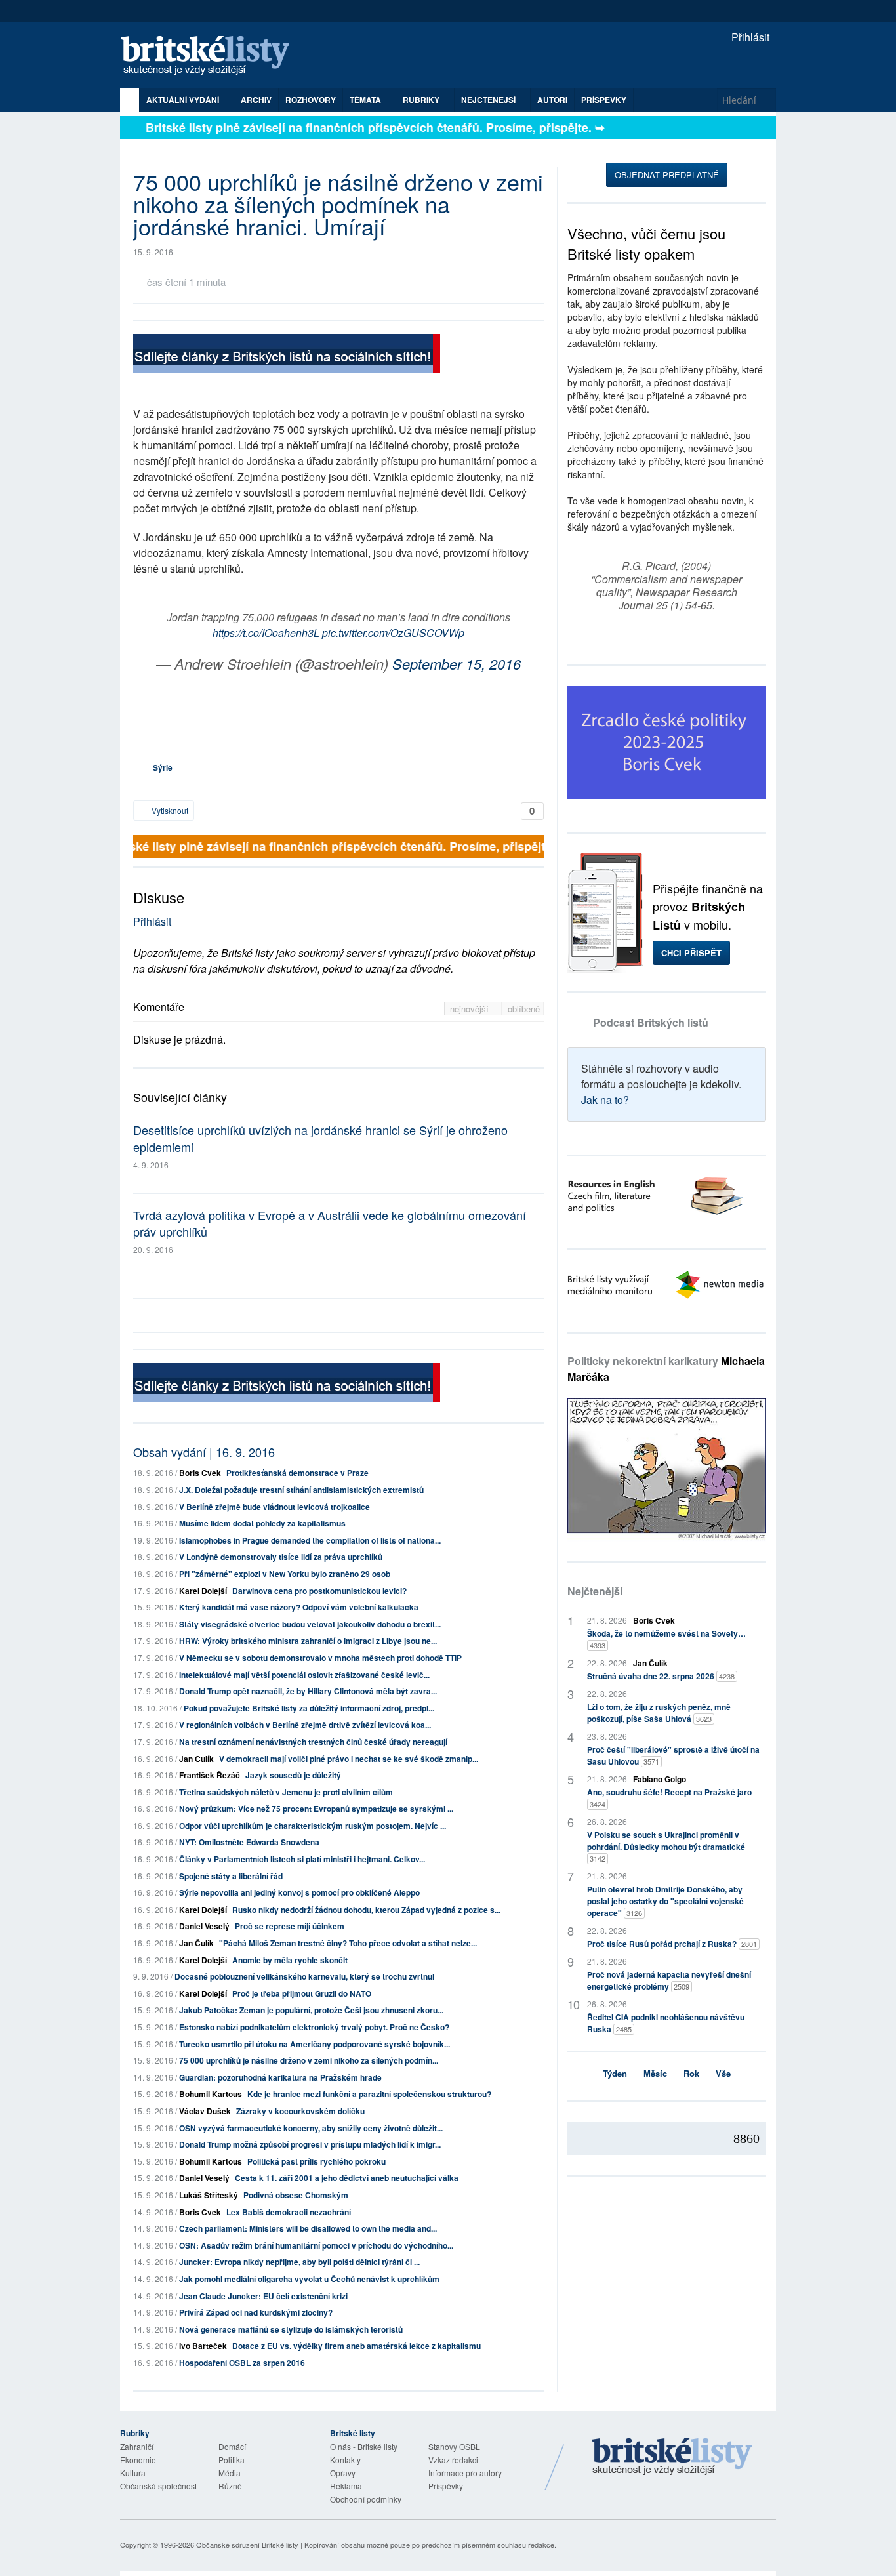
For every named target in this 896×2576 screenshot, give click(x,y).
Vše (723, 2073)
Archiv (256, 100)
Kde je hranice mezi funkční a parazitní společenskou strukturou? (369, 2094)
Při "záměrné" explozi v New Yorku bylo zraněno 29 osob (285, 1574)
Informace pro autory (465, 2473)
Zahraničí (137, 2446)
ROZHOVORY (311, 100)
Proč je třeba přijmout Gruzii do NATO (302, 1993)
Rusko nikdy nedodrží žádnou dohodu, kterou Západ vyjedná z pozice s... (366, 1910)
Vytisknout (169, 810)
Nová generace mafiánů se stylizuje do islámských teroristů (291, 2329)
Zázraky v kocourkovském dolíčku (300, 2111)
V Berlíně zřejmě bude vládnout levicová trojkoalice (275, 1507)
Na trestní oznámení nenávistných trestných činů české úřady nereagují (313, 1742)
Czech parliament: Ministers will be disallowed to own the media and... (308, 2228)
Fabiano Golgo (660, 1779)
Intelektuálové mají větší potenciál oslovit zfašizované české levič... (304, 1675)
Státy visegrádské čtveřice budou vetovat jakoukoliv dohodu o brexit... (310, 1624)
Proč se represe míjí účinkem (290, 1926)
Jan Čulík (196, 1759)
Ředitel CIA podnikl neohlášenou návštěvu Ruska (666, 2023)
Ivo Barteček (203, 2346)
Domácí (232, 2446)
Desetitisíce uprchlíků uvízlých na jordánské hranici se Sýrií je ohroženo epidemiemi (320, 1138)
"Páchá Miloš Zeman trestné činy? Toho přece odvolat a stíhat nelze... (348, 1943)
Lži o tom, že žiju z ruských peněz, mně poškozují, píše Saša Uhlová (659, 1713)
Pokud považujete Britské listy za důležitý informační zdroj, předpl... (309, 1708)
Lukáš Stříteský (209, 2195)
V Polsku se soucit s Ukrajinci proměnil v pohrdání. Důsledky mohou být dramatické (666, 1846)
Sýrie (163, 767)
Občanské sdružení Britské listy (247, 2545)
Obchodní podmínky (366, 2499)
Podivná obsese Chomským (296, 2195)
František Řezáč (210, 1775)
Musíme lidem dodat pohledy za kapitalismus (262, 1523)
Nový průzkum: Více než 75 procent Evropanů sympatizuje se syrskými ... (316, 1809)
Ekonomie (138, 2460)
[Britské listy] (287, 355)
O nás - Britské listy (364, 2446)
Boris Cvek (200, 1473)
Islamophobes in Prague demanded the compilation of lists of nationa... (310, 1540)
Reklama (346, 2486)
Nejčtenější (595, 1591)
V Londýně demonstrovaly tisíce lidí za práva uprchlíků (281, 1557)
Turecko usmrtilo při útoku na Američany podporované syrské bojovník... (315, 2044)
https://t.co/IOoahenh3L (266, 633)
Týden (615, 2073)
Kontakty (345, 2460)
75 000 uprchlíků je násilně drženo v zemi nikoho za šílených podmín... (309, 2060)
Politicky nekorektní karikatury (666, 1369)
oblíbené (524, 1009)
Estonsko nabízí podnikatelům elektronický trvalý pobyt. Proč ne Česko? (314, 2027)
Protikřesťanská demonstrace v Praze (297, 1473)
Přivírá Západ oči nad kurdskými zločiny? (256, 2312)
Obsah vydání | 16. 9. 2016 (204, 1452)
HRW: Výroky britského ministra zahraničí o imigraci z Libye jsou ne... (308, 1641)
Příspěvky (604, 100)
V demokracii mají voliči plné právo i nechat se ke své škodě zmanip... (349, 1759)
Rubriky (422, 100)
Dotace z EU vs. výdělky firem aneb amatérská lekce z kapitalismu (356, 2346)
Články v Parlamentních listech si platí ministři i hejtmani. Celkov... (302, 1859)
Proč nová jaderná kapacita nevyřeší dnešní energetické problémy (669, 1980)
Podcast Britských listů (651, 1022)
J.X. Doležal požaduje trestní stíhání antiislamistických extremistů (301, 1490)
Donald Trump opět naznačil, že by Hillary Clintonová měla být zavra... (308, 1691)
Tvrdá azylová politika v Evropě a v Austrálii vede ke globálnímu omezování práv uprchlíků (330, 1223)
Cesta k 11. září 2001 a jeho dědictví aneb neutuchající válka (347, 2178)
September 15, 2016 (457, 664)
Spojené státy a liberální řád (231, 1876)
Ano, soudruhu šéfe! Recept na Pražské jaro (669, 1798)
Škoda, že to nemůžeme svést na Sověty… (666, 1639)
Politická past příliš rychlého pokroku (316, 2161)
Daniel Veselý (204, 1926)
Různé (230, 2486)
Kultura (133, 2473)
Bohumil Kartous (211, 2094)
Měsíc (655, 2073)
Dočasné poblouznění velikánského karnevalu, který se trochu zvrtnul (304, 1976)
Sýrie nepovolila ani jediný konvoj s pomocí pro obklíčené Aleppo (299, 1892)
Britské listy (212, 56)
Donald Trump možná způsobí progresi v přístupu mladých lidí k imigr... (310, 2144)
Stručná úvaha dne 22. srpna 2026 (661, 1676)
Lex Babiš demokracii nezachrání (289, 2212)
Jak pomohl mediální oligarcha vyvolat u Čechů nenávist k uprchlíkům (309, 2279)
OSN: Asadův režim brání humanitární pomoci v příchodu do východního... (316, 2245)
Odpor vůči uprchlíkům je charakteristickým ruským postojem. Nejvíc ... (313, 1826)
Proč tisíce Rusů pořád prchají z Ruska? (672, 1944)
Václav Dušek (205, 2111)
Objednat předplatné (667, 175)
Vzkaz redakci (453, 2460)
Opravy (343, 2473)
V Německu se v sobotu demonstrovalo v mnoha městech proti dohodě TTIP (320, 1658)
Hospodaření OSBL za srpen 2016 (242, 2363)
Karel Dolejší (203, 1591)
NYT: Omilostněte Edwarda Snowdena (249, 1842)
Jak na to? (605, 1100)
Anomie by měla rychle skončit (290, 1960)
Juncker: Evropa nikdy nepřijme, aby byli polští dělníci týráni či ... (299, 2262)
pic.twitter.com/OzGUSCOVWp (393, 633)
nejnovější (471, 1009)
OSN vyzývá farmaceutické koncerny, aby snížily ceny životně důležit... (311, 2128)
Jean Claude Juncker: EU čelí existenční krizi (263, 2296)
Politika (232, 2460)
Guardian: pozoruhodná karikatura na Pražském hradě (280, 2077)
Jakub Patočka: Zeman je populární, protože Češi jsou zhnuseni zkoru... (311, 2010)
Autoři (552, 100)
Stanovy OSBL (454, 2446)
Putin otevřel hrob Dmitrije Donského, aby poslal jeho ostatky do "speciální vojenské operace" (665, 1901)
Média (230, 2473)
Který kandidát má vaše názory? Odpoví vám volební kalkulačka (299, 1607)
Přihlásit (749, 37)
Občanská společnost (158, 2486)
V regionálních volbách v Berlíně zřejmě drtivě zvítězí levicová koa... (305, 1725)
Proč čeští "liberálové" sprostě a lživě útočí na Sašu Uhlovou (673, 1755)
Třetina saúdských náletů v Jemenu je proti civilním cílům (286, 1792)
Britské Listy (672, 2457)
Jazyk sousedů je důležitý (293, 1775)
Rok (691, 2073)
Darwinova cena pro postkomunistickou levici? (319, 1591)
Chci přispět (691, 953)
